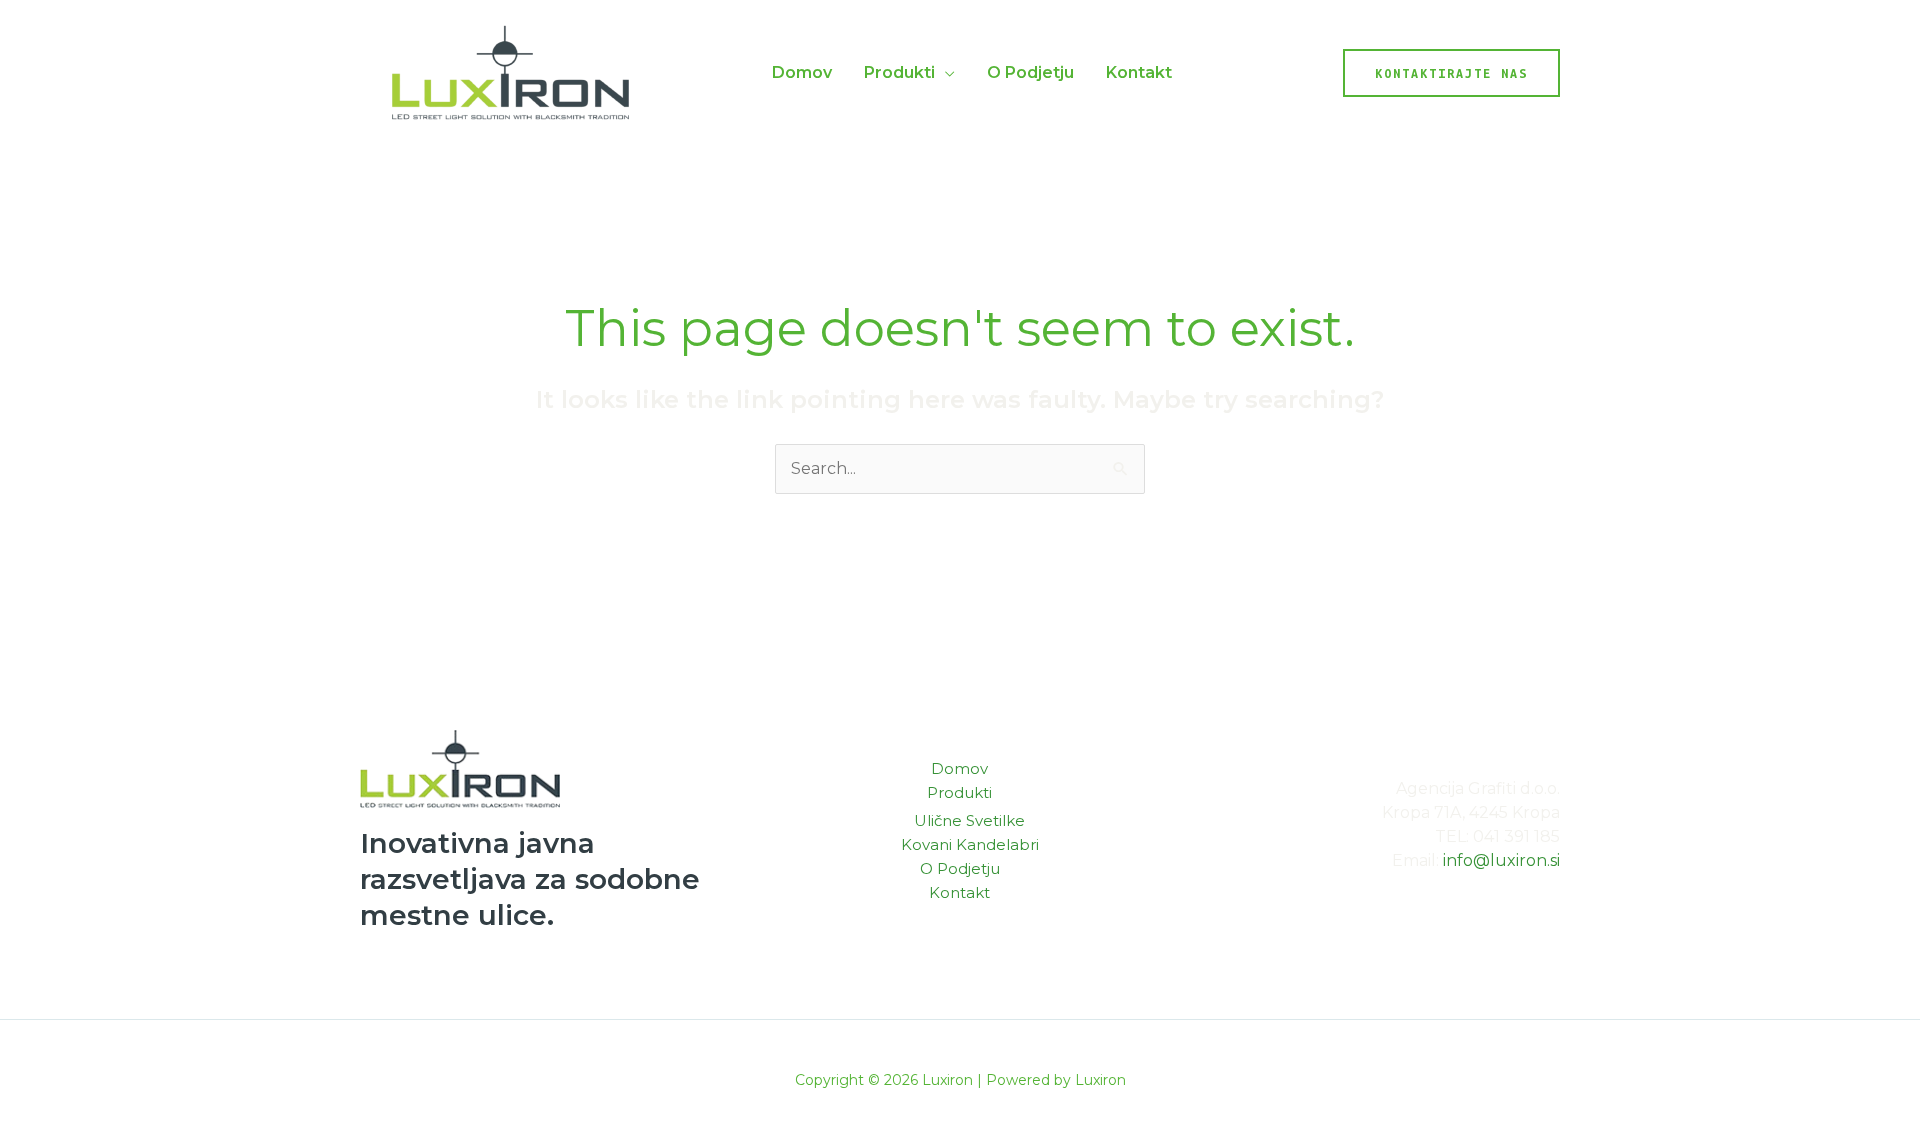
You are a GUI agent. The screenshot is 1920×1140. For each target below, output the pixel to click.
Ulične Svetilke (969, 820)
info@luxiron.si (1501, 860)
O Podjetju (1030, 72)
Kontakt (1139, 72)
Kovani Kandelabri (970, 844)
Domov (802, 72)
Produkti (899, 72)
